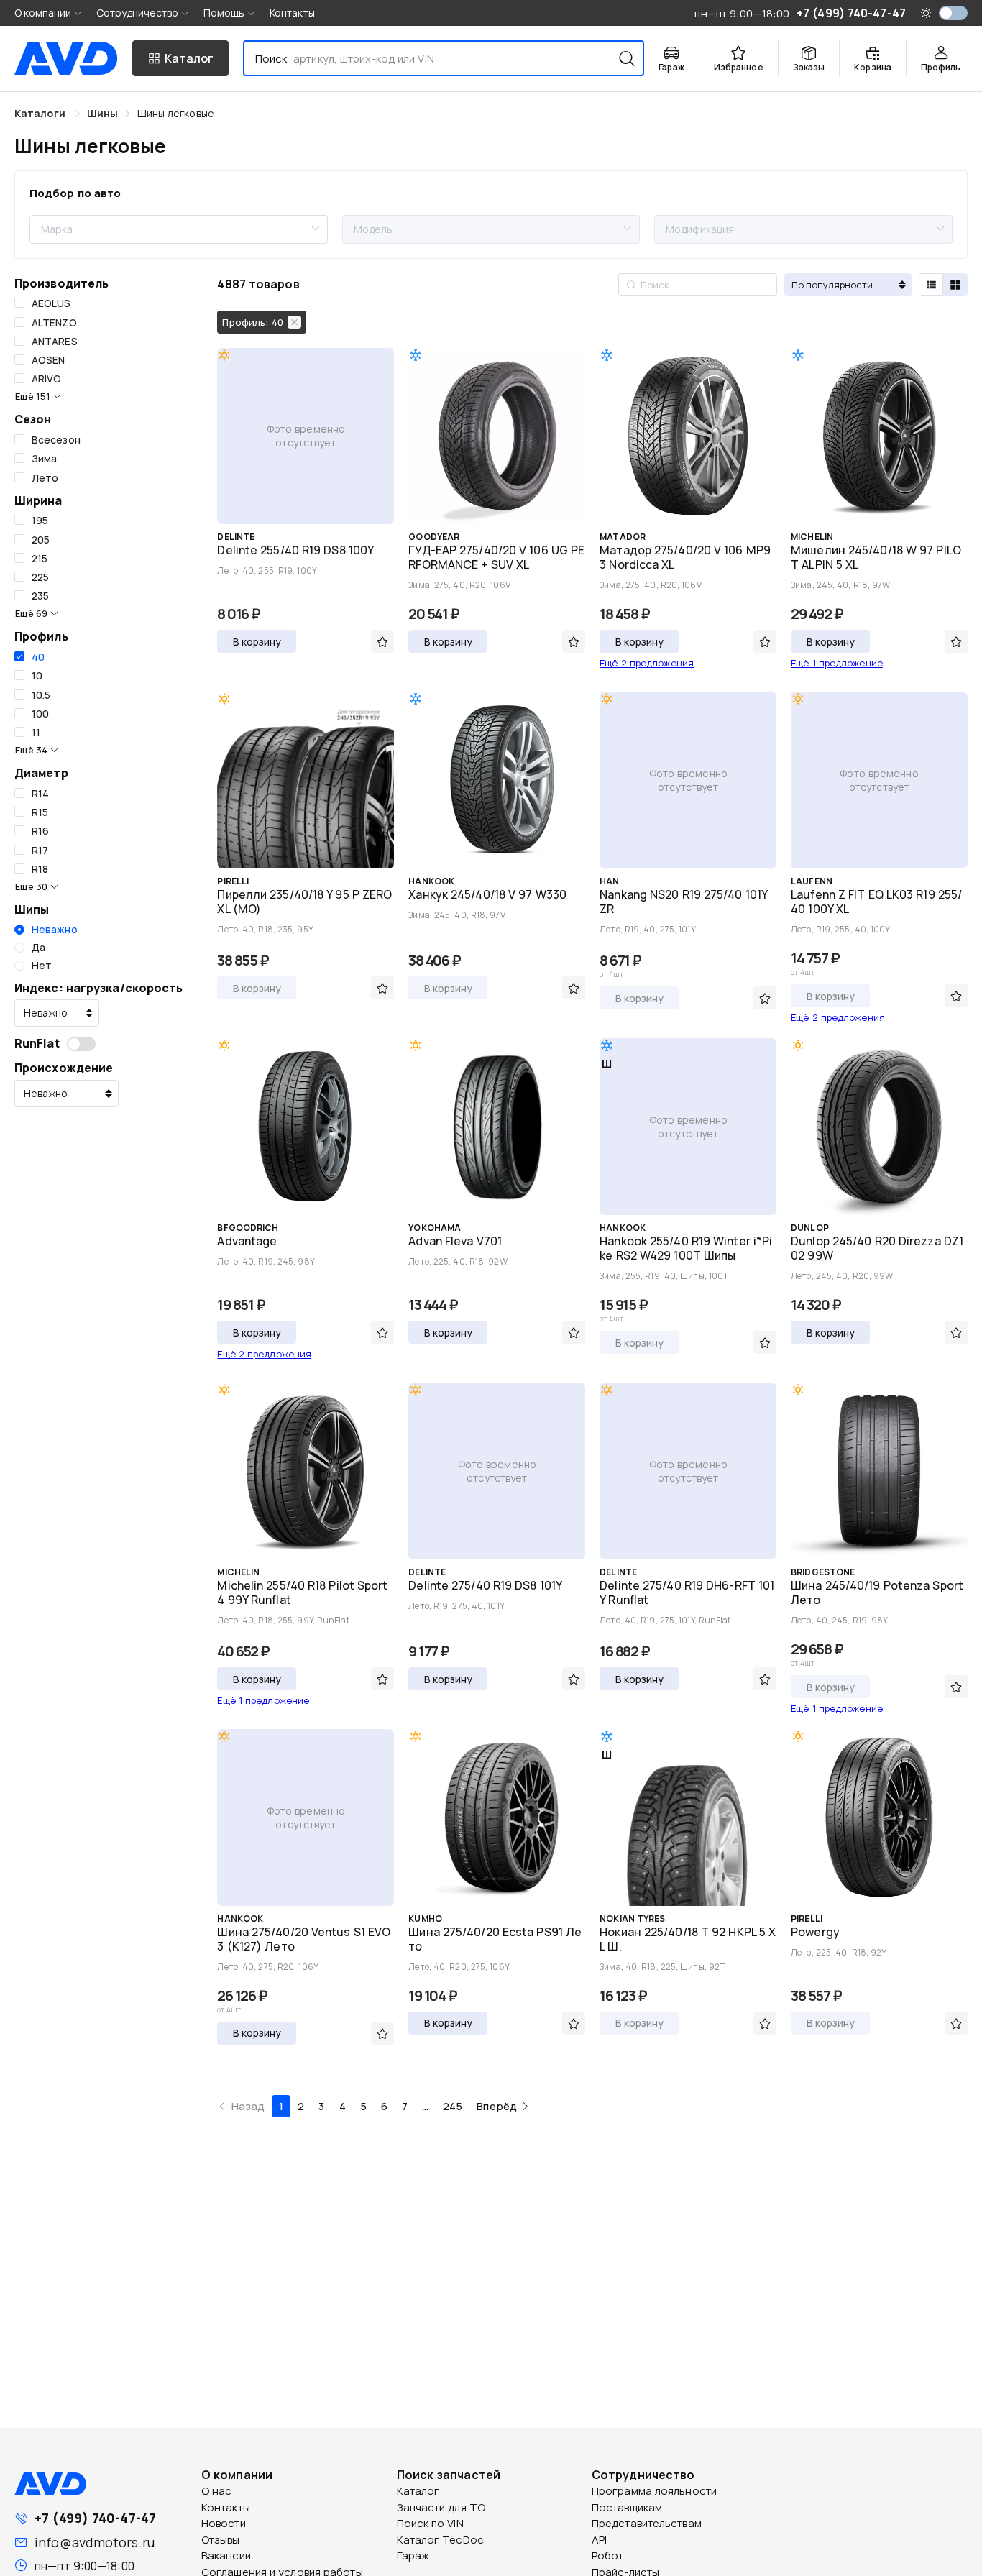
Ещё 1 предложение (837, 663)
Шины (102, 113)
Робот (608, 2556)
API (599, 2540)
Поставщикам (627, 2507)
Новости (224, 2523)
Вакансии (226, 2556)
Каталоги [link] (41, 113)
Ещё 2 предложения (647, 663)
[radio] (46, 930)
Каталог (418, 2491)
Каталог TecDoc (440, 2540)
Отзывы (221, 2540)
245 (453, 2106)
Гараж (413, 2556)
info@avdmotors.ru (95, 2542)
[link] (102, 113)
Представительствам (647, 2523)
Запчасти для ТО (441, 2507)
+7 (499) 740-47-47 (95, 2518)
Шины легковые (176, 113)
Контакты (292, 13)
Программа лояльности (654, 2491)
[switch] (953, 13)
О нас (217, 2491)
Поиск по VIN (430, 2523)
